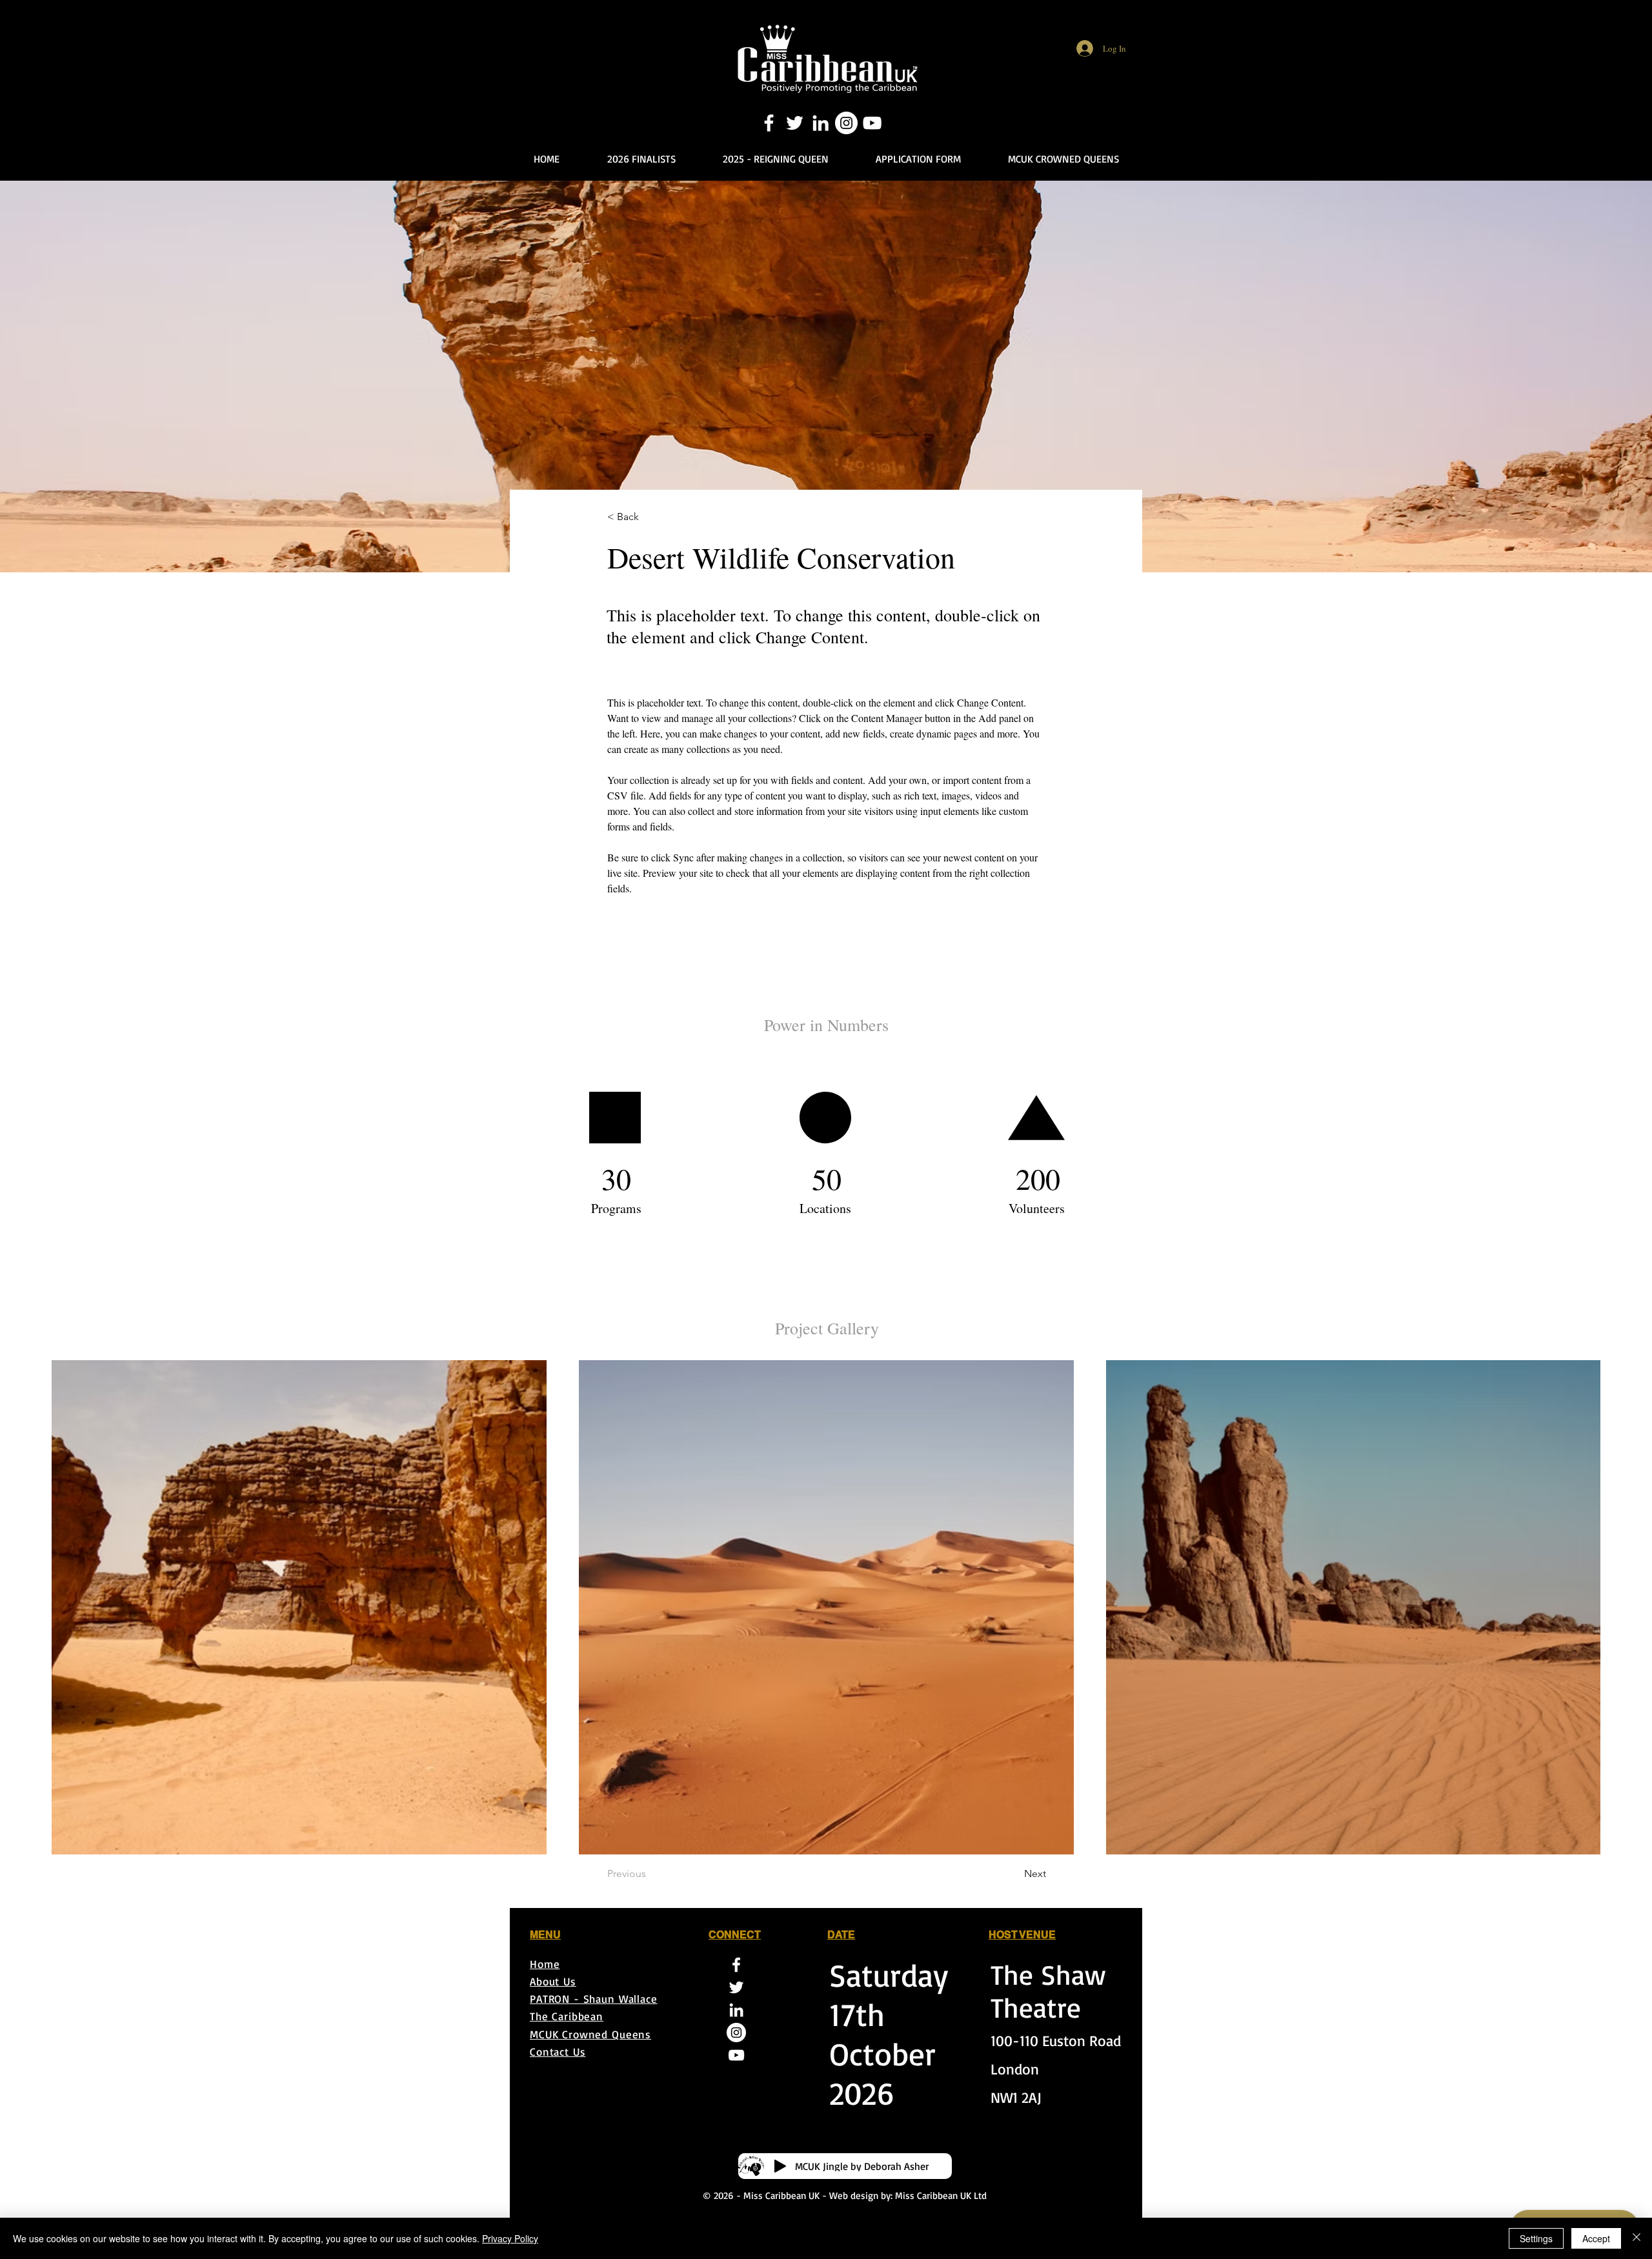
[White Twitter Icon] (795, 123)
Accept (1596, 2238)
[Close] (1637, 2238)
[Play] (780, 2166)
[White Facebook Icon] (769, 123)
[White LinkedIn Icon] (821, 123)
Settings (1536, 2238)
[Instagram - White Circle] (846, 123)
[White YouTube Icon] (872, 123)
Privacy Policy (510, 2238)
